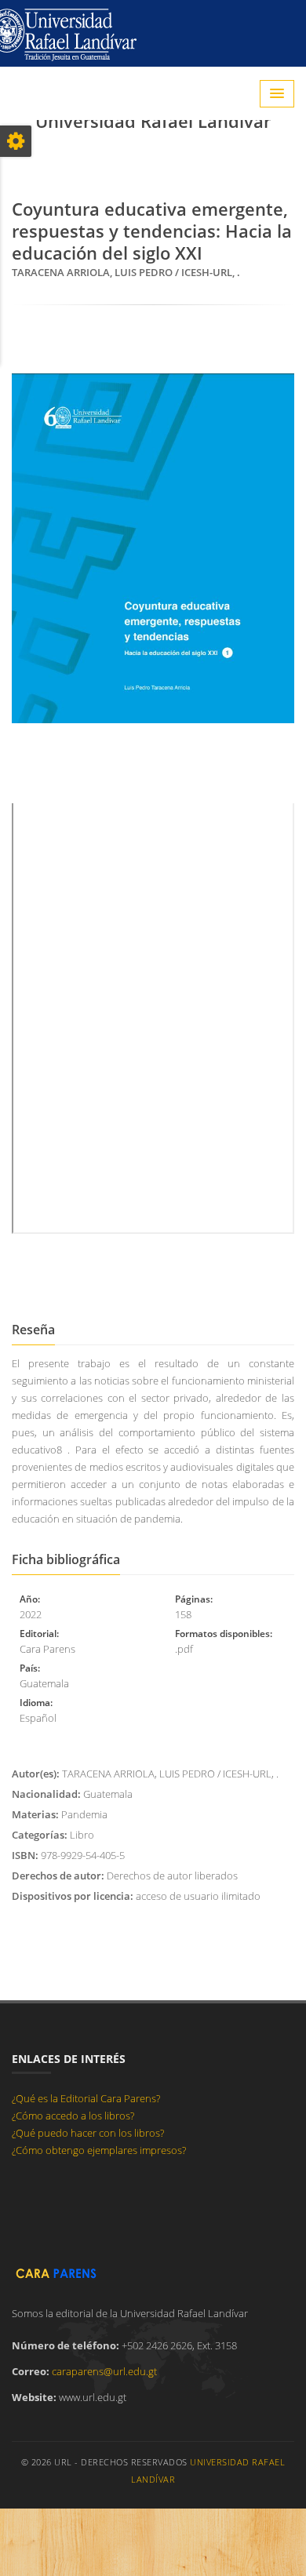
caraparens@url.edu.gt (104, 2371)
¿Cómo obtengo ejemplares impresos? (99, 2150)
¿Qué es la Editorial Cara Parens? (86, 2098)
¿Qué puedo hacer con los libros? (88, 2133)
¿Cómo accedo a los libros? (73, 2116)
